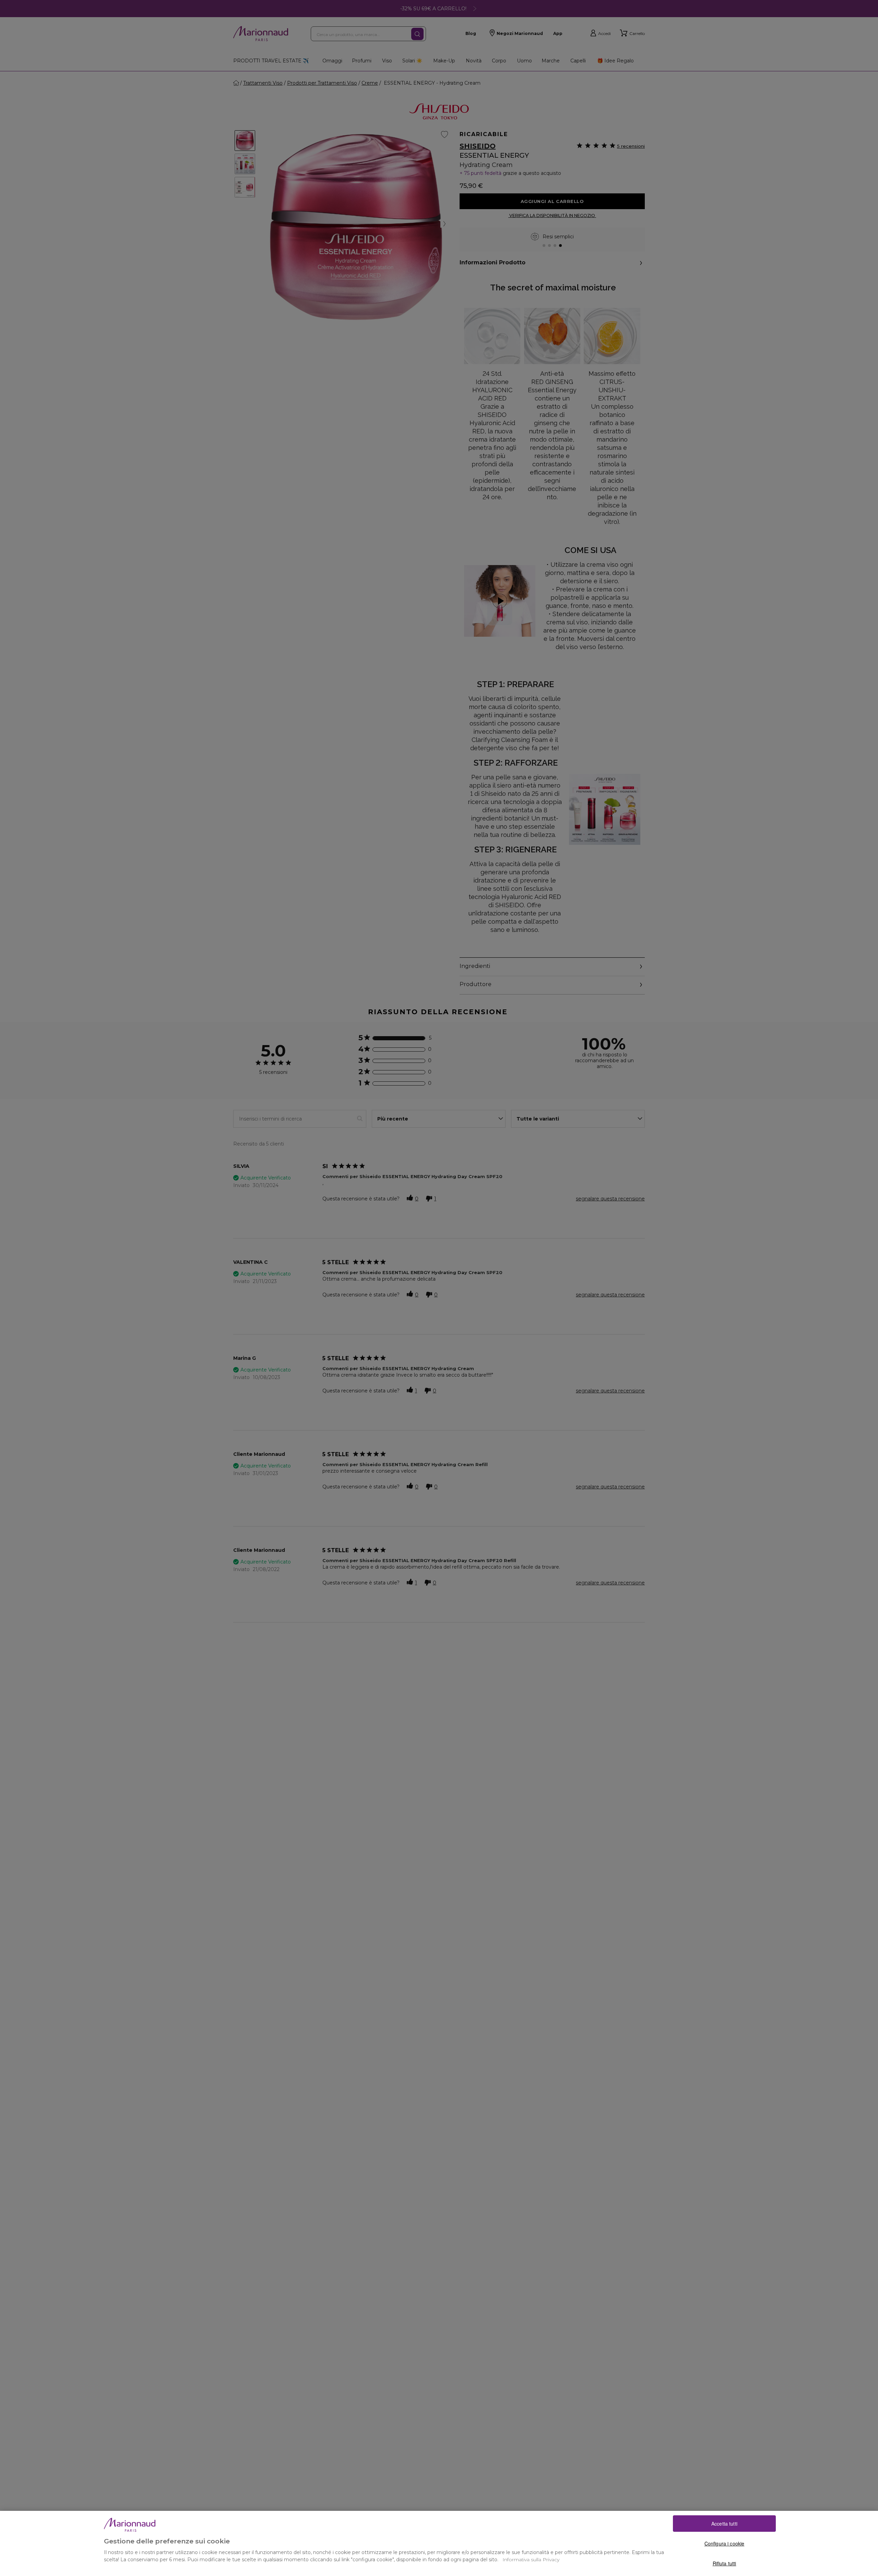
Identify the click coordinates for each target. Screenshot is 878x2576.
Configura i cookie (725, 2543)
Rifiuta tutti (725, 2563)
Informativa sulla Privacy (531, 2560)
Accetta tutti (724, 2524)
